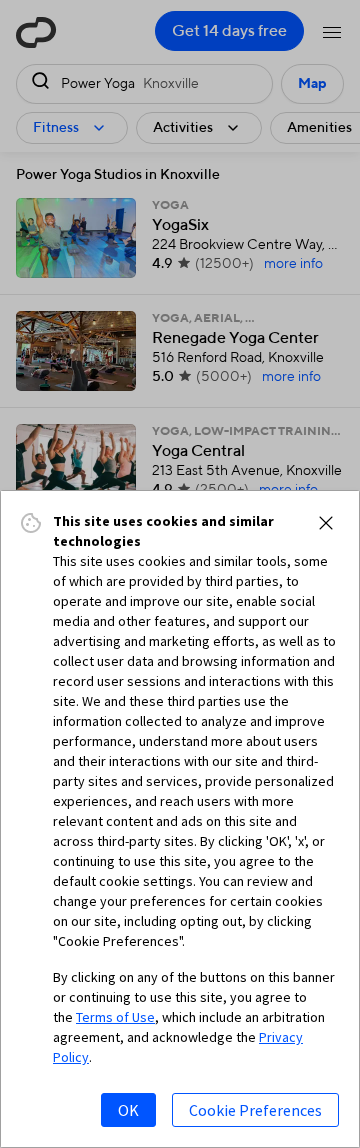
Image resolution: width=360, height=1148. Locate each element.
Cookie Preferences (255, 1110)
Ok (128, 1110)
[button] (326, 523)
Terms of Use (115, 1017)
